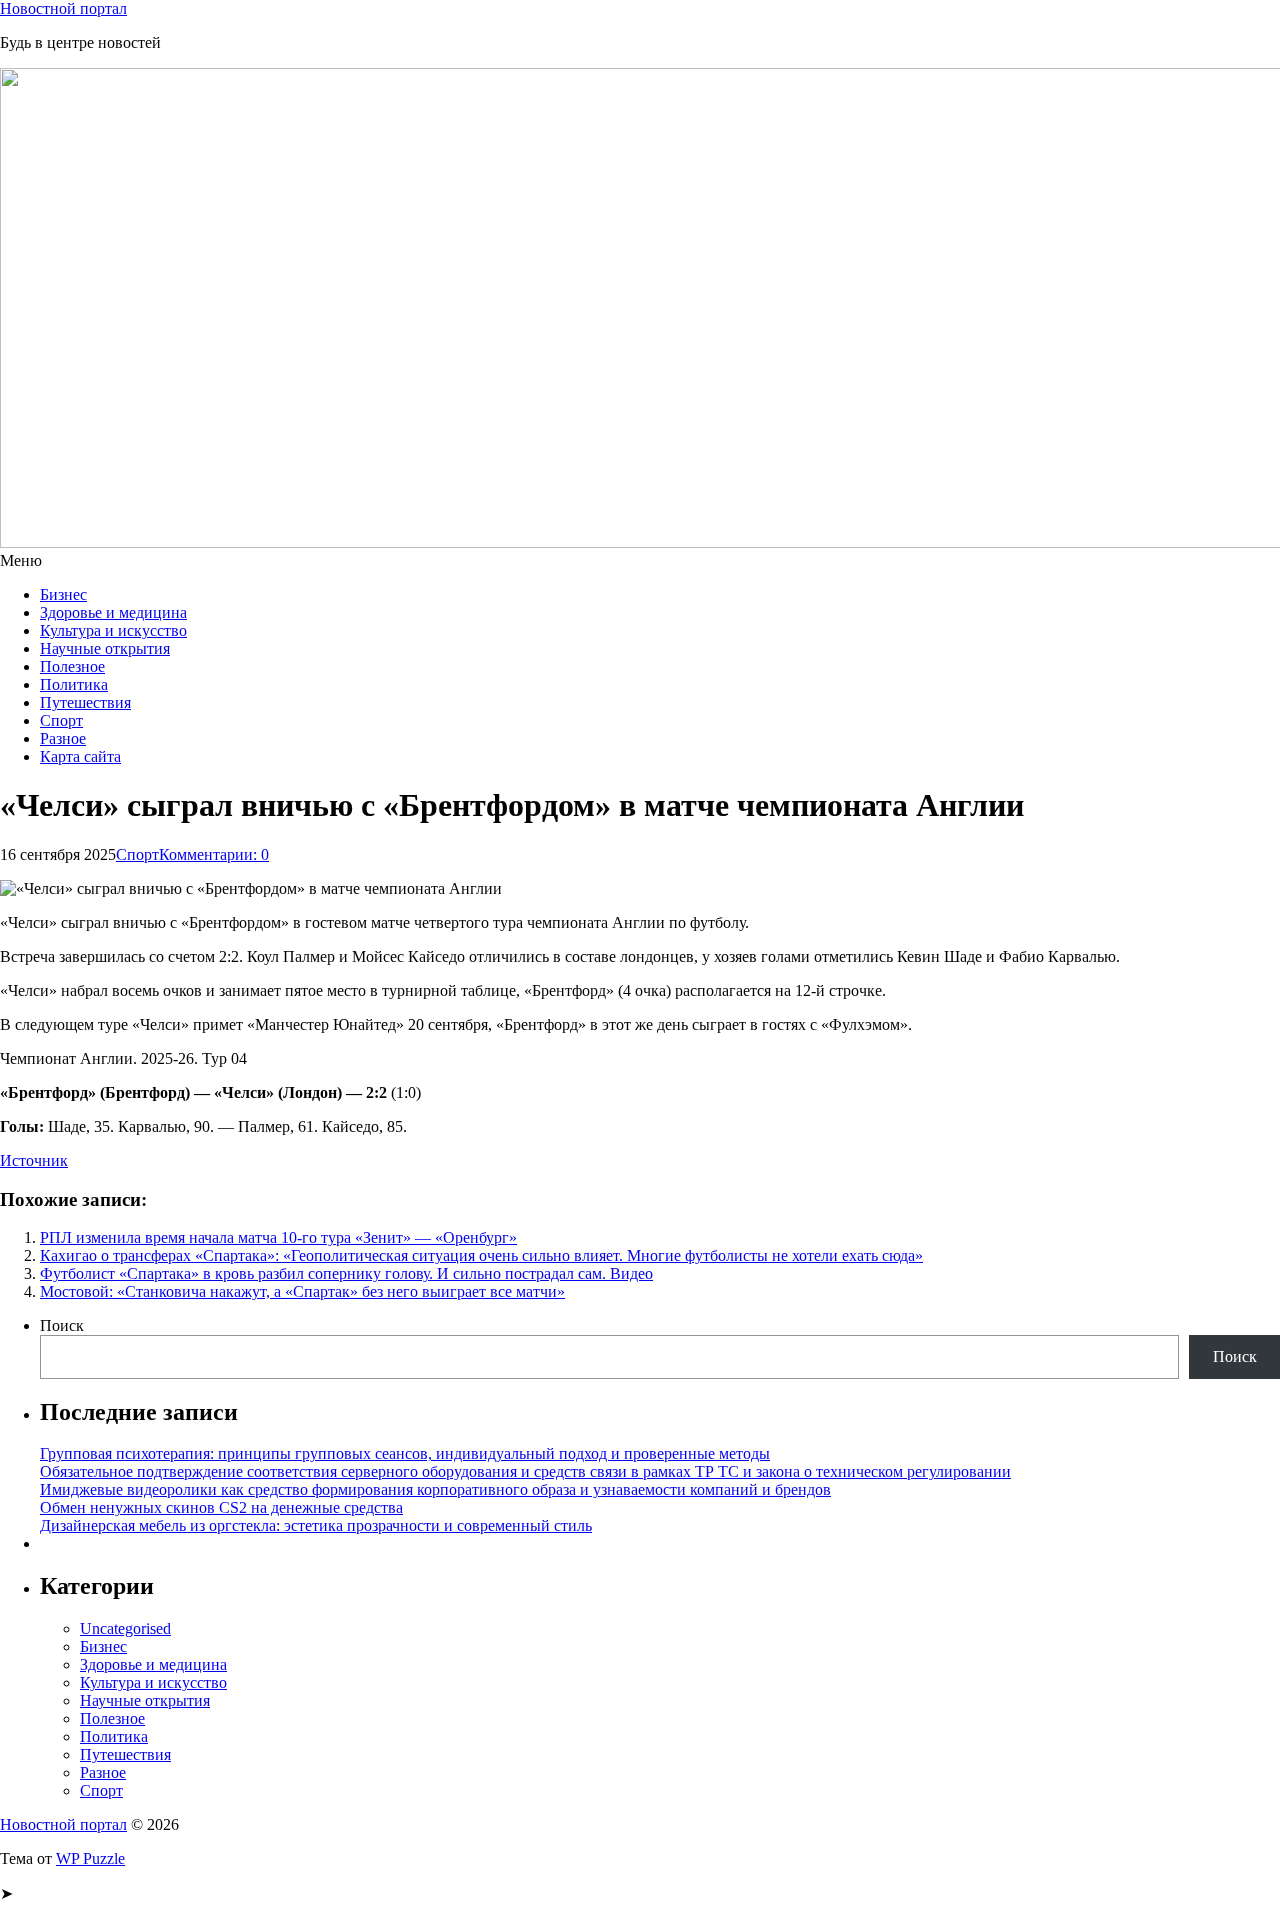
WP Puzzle (90, 1858)
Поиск (62, 1325)
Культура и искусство (113, 630)
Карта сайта (80, 756)
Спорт (61, 720)
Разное (63, 738)
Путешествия (85, 702)
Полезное (72, 666)
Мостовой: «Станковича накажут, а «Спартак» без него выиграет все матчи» (302, 1291)
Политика (74, 684)
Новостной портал (63, 8)
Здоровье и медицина (113, 612)
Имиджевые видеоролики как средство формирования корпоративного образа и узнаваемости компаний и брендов (435, 1489)
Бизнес (63, 594)
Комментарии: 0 (214, 854)
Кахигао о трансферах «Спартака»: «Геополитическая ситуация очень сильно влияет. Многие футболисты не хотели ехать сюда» (481, 1255)
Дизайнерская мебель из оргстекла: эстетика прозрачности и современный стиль (316, 1525)
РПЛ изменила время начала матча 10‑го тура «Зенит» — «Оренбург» (278, 1237)
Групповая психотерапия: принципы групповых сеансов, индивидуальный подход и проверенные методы (405, 1453)
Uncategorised (125, 1628)
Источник (34, 1160)
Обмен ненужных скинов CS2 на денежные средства (221, 1507)
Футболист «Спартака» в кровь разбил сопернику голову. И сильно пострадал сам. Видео (346, 1273)
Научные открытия (105, 648)
